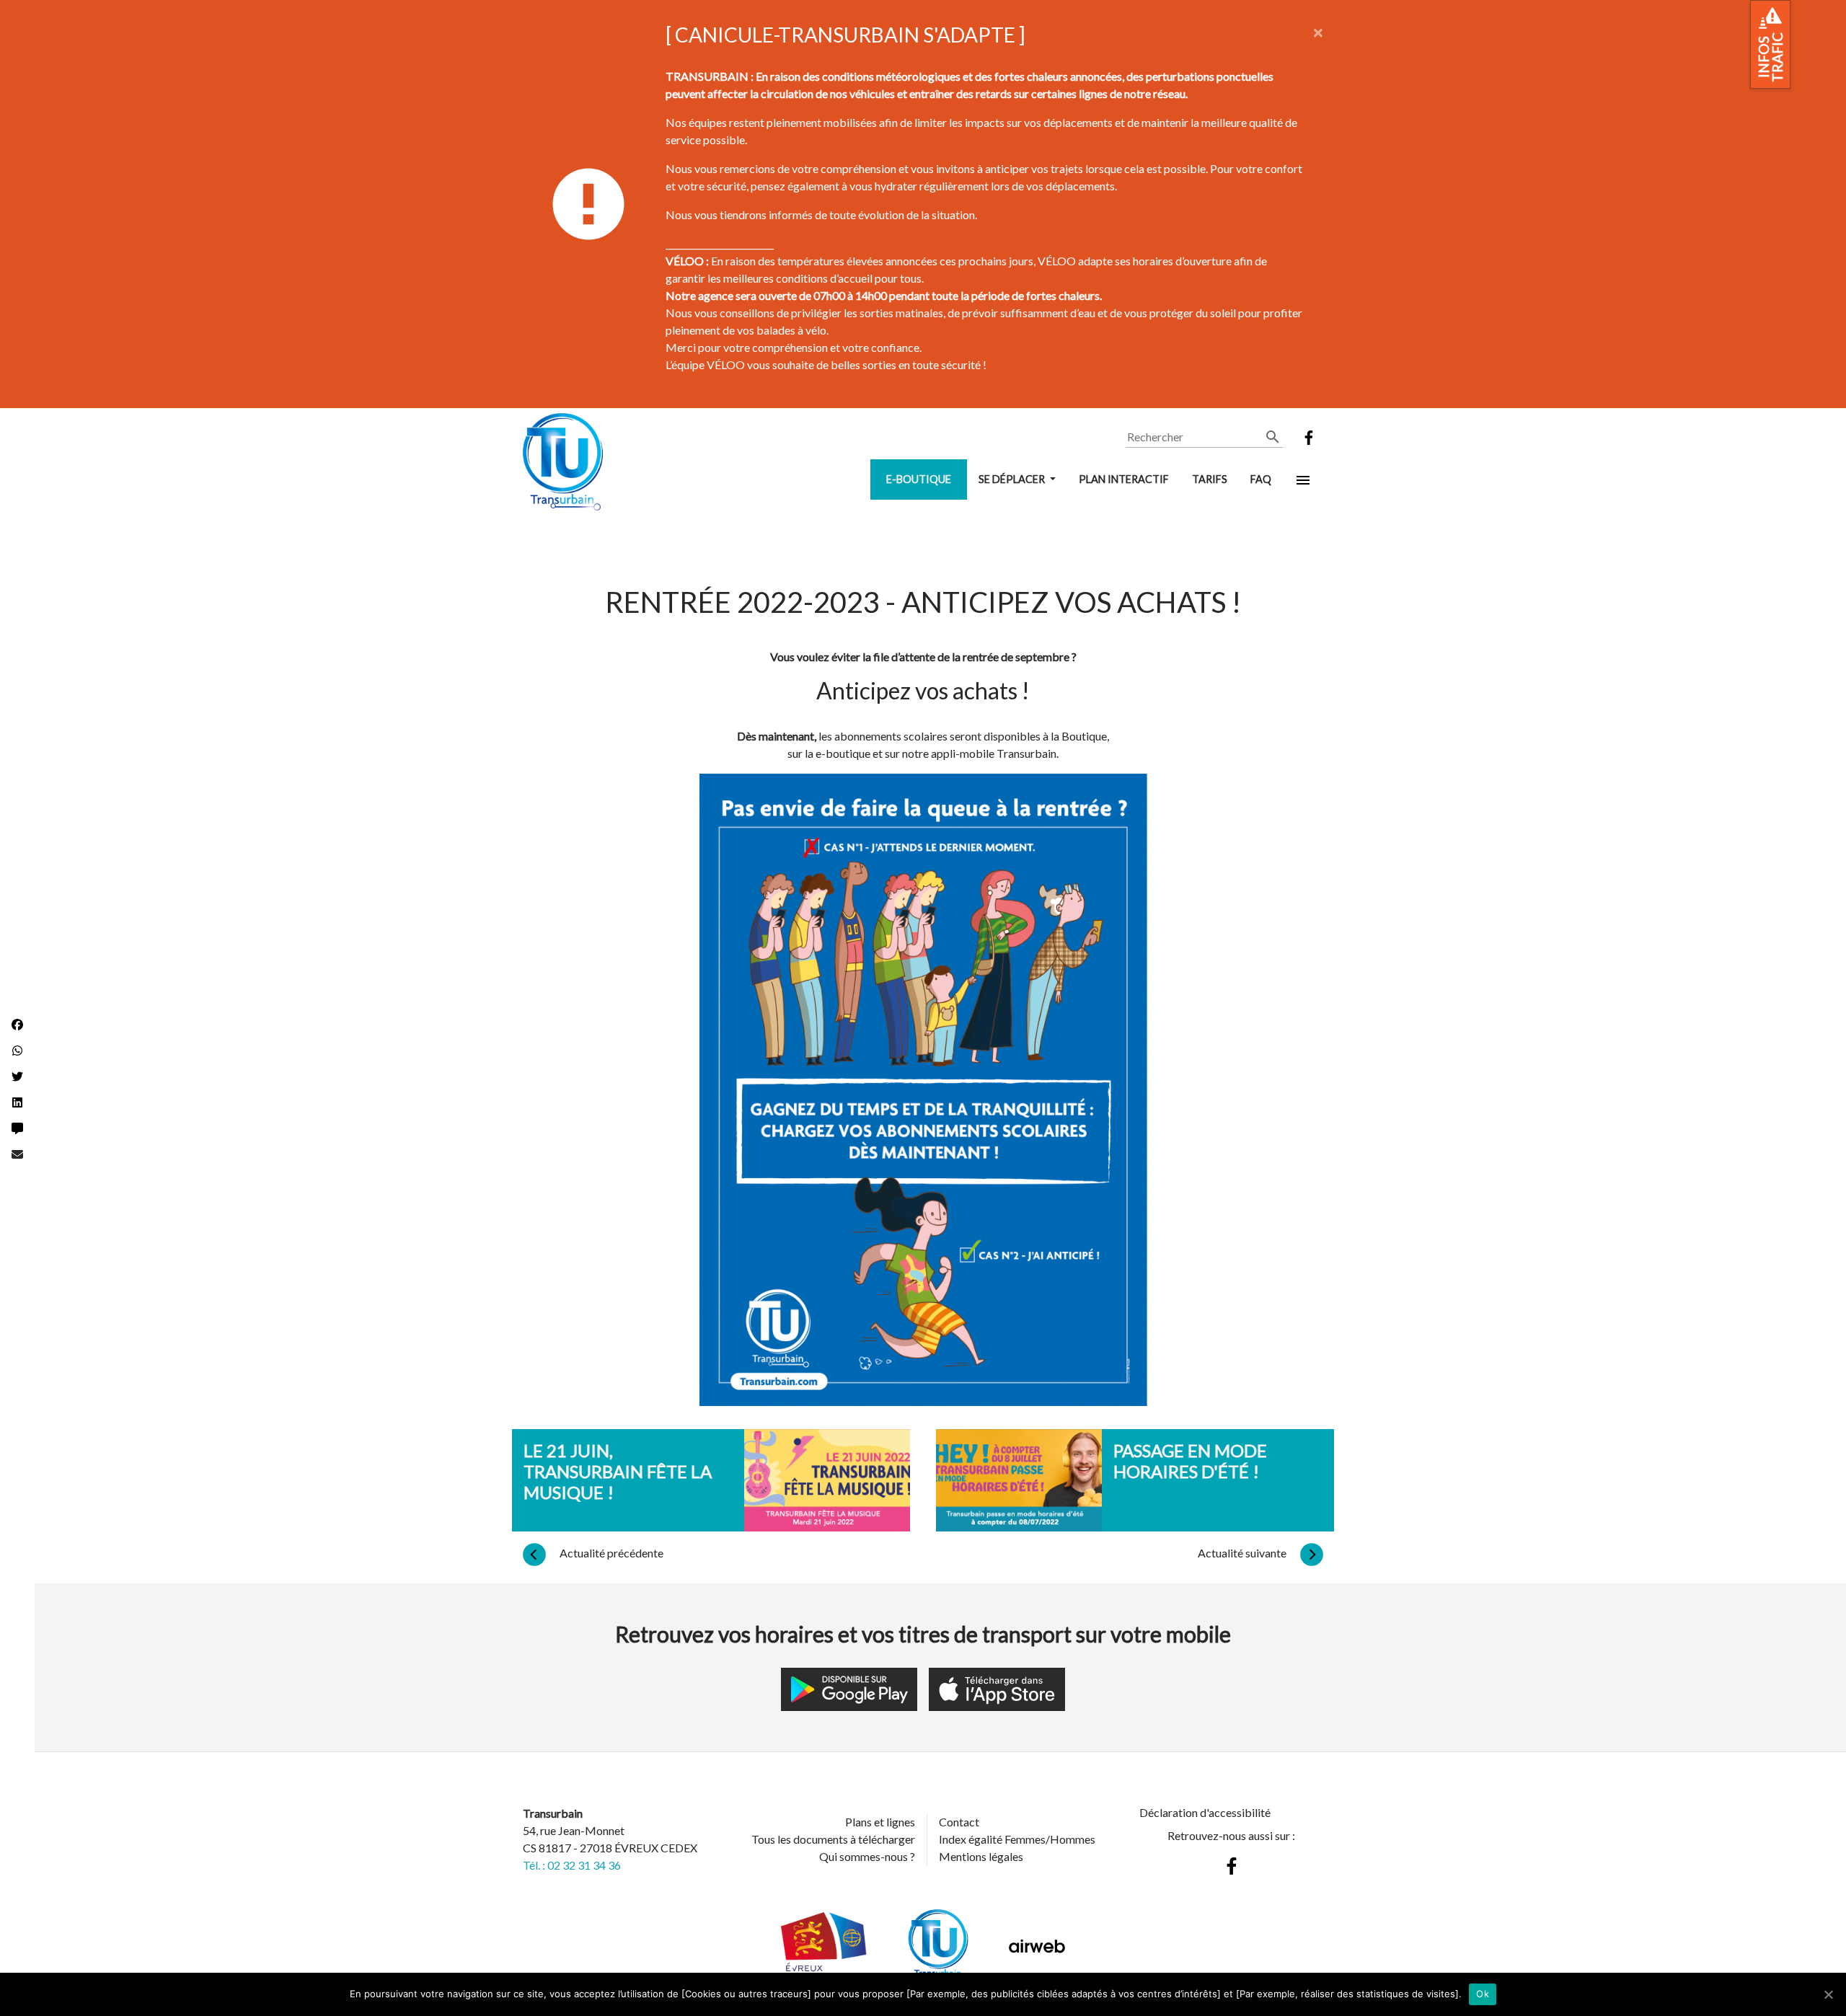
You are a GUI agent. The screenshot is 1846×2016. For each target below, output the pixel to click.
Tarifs (1210, 479)
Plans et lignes (880, 1822)
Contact (959, 1822)
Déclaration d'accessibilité (1205, 1812)
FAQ (1261, 479)
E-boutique (919, 479)
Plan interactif (1124, 479)
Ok (1483, 1994)
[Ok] (1828, 1994)
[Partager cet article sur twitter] (17, 1076)
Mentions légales (981, 1856)
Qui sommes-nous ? (867, 1856)
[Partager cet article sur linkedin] (17, 1102)
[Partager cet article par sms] (17, 1128)
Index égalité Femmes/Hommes (1017, 1839)
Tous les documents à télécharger (833, 1839)
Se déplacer (1013, 479)
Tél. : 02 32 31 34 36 (572, 1865)
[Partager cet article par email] (17, 1154)
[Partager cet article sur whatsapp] (17, 1051)
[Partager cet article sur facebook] (17, 1025)
